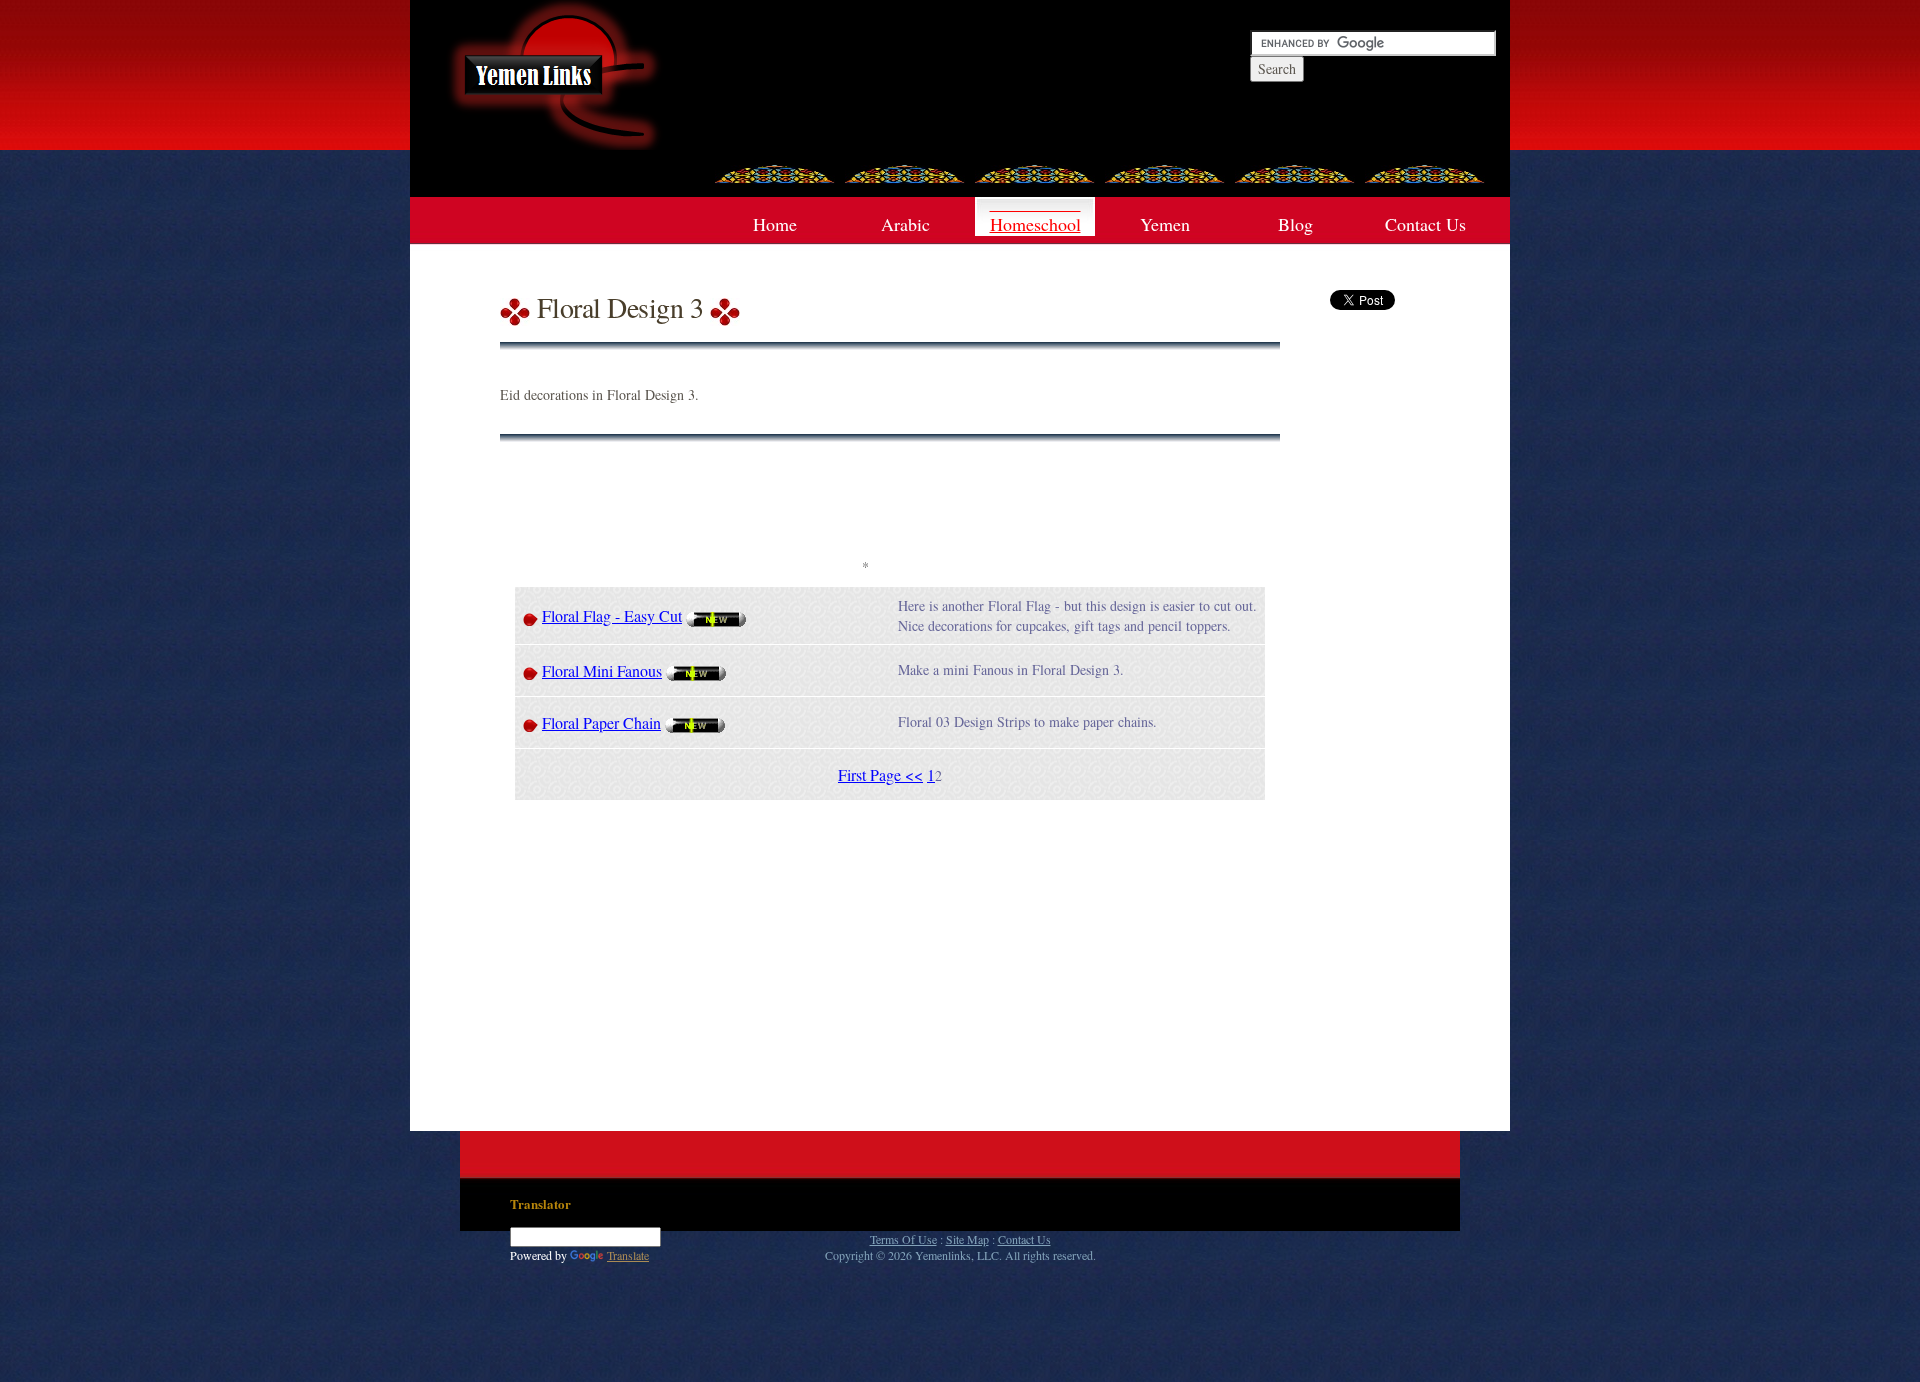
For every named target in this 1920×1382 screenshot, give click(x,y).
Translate (628, 1255)
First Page (871, 774)
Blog (1295, 224)
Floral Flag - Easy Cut (612, 615)
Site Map (967, 1239)
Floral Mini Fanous (602, 670)
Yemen (1165, 224)
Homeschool (1035, 224)
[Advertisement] (865, 507)
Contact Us (1425, 224)
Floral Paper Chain (601, 722)
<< (914, 774)
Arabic (905, 224)
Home (775, 224)
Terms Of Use (903, 1239)
